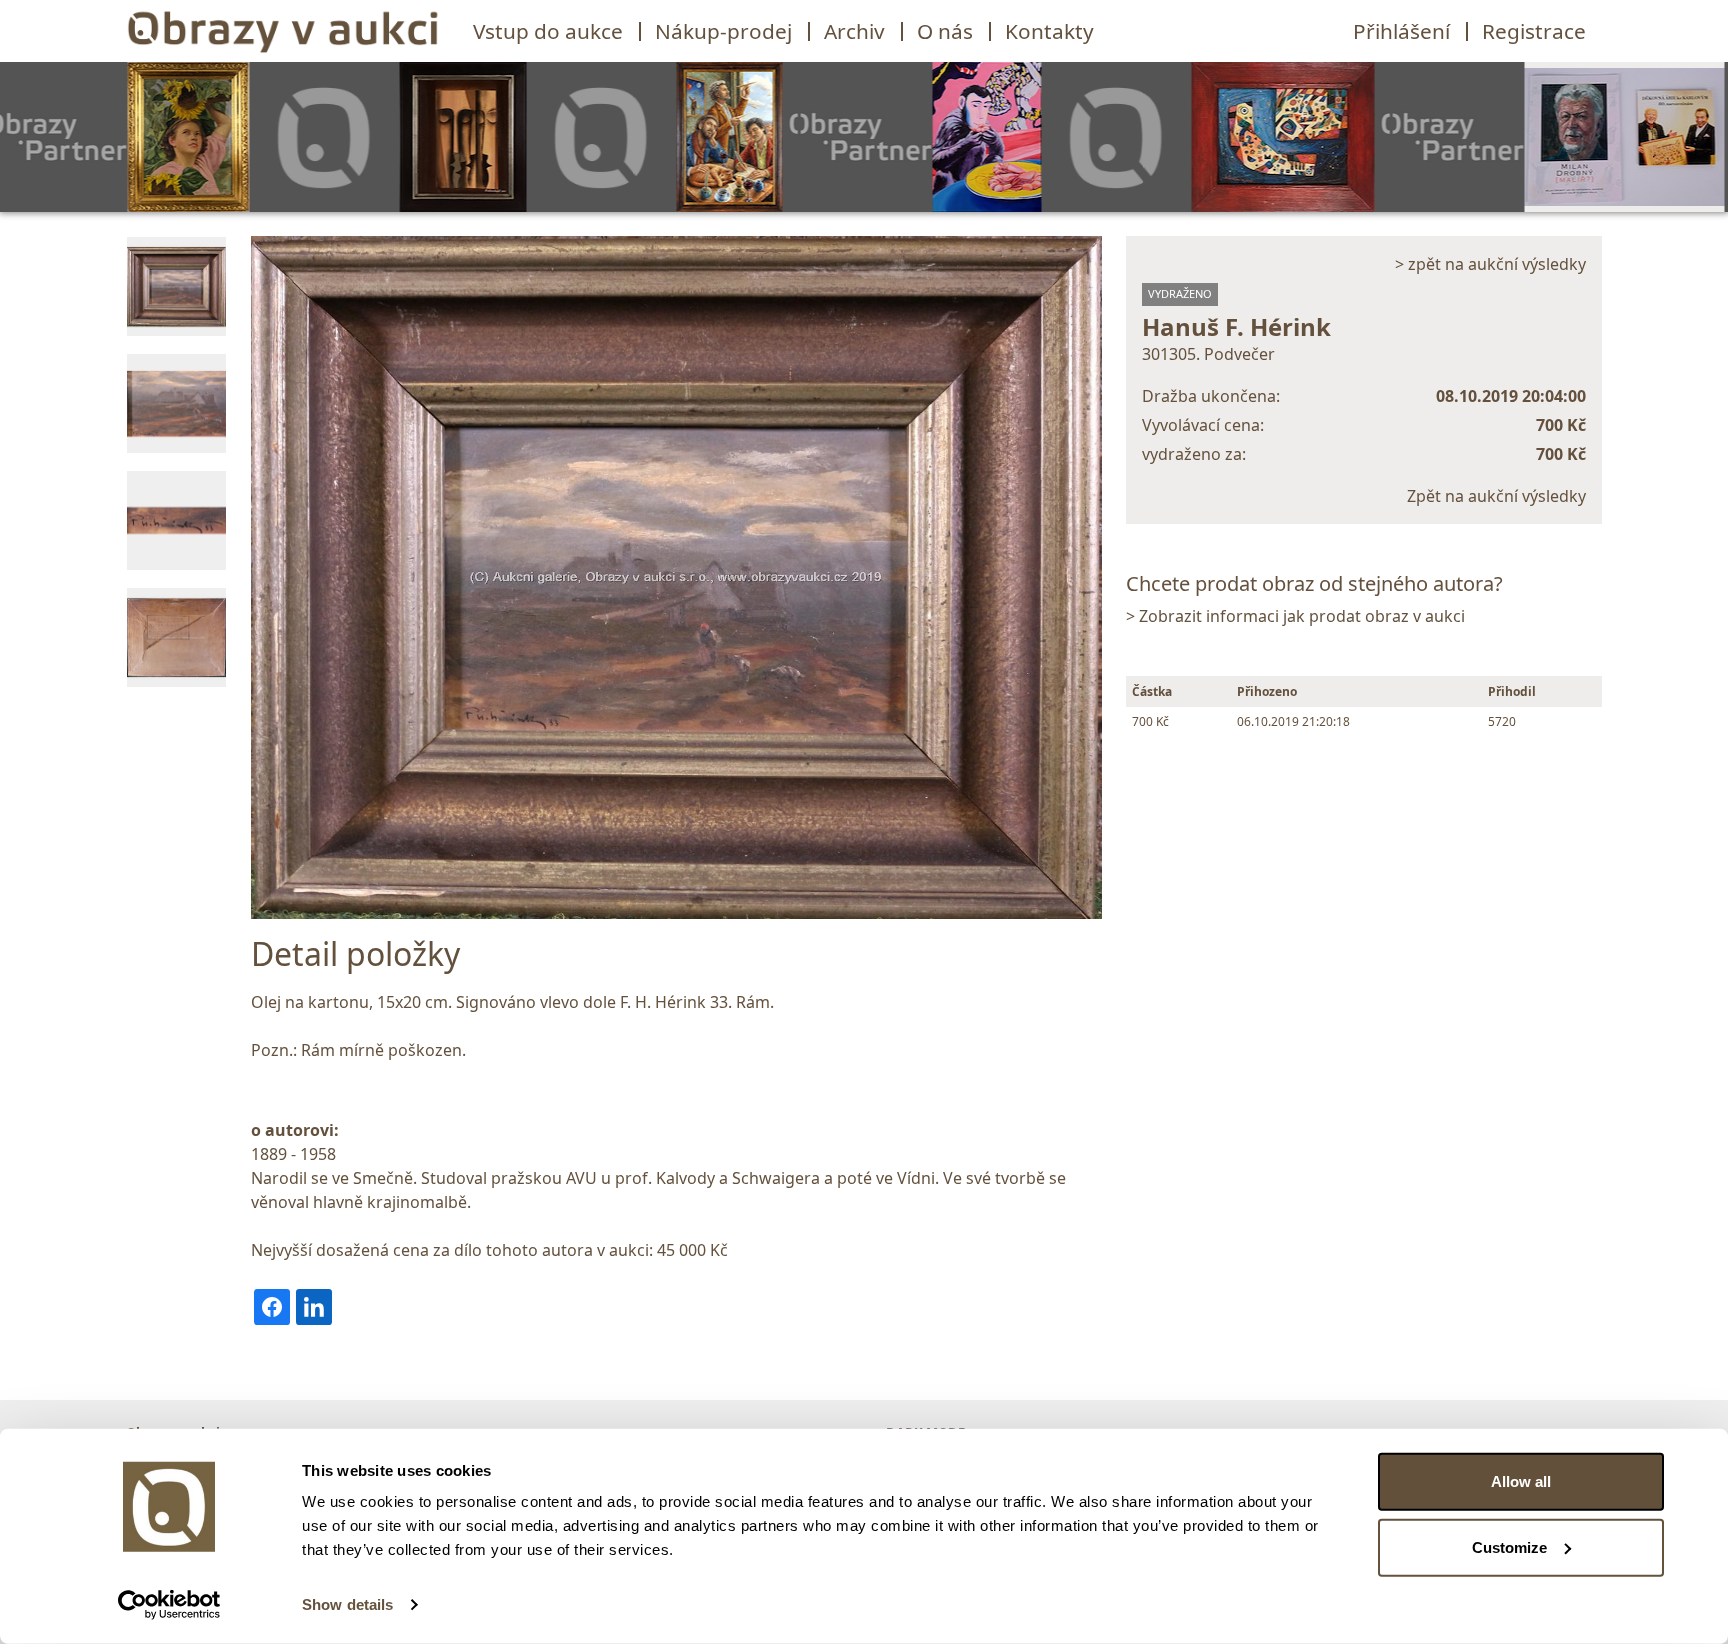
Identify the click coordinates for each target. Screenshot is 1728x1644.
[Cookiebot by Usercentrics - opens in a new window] (169, 1605)
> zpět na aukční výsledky (1490, 264)
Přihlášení (1401, 31)
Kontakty (1049, 31)
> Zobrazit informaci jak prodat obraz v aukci (1295, 616)
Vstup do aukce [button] (548, 31)
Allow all (1521, 1481)
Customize (1509, 1546)
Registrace (1534, 31)
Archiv (854, 31)
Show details (347, 1604)
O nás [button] (945, 31)
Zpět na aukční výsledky (1496, 496)
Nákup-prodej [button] (723, 31)
